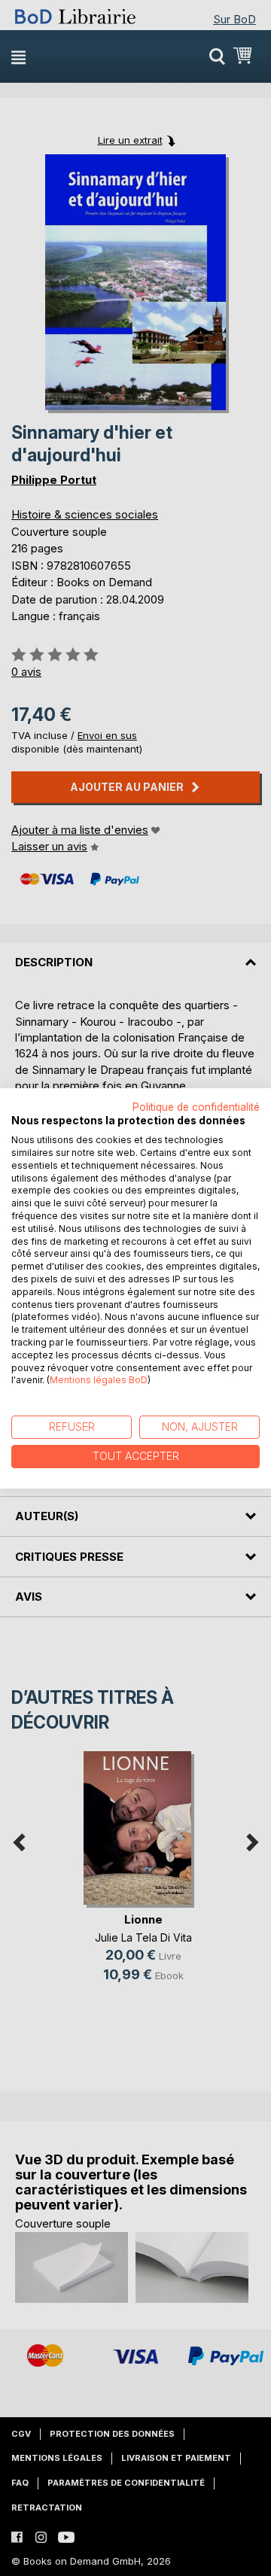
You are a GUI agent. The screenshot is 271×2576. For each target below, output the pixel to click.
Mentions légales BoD (99, 1380)
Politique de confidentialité (196, 1106)
